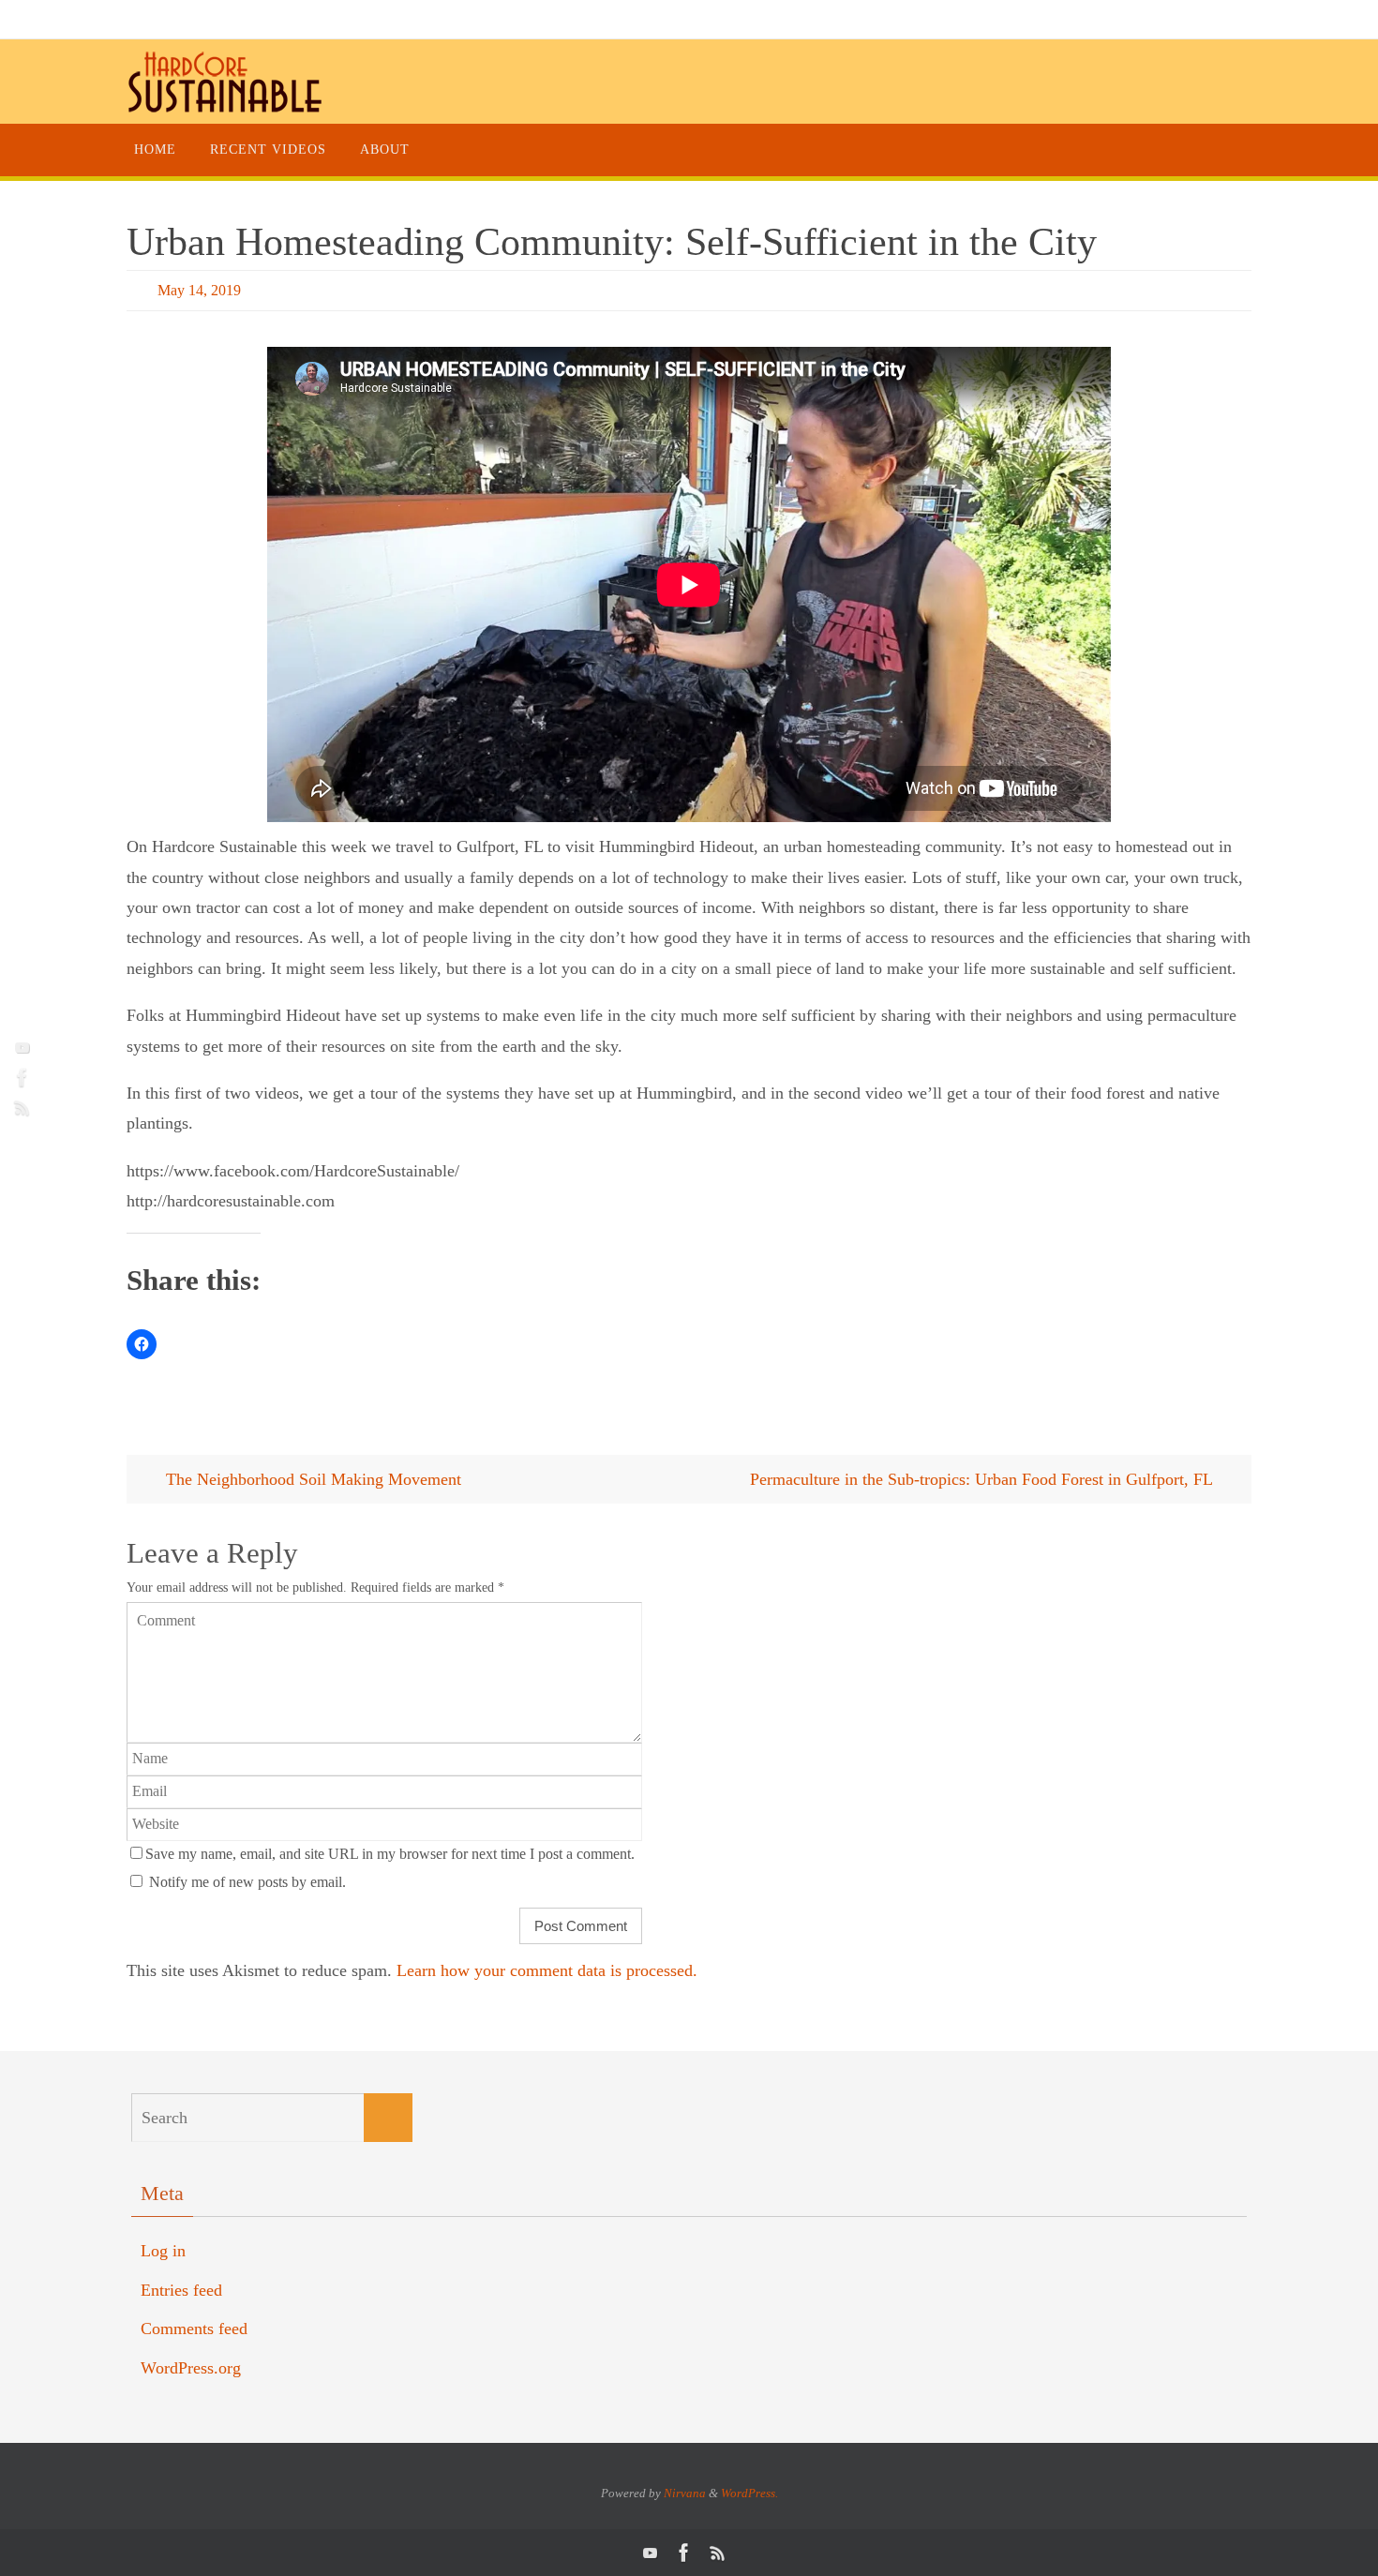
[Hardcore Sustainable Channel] (20, 1047)
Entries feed (181, 2290)
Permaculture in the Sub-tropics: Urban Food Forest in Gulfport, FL (983, 1479)
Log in (163, 2251)
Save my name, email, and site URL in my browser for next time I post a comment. (390, 1854)
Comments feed (194, 2329)
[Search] (388, 2118)
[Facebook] (20, 1077)
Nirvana (685, 2493)
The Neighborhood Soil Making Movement (311, 1479)
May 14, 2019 (199, 290)
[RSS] (20, 1107)
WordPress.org (191, 2368)
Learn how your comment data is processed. (547, 1970)
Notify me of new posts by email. (247, 1882)
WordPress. (749, 2493)
